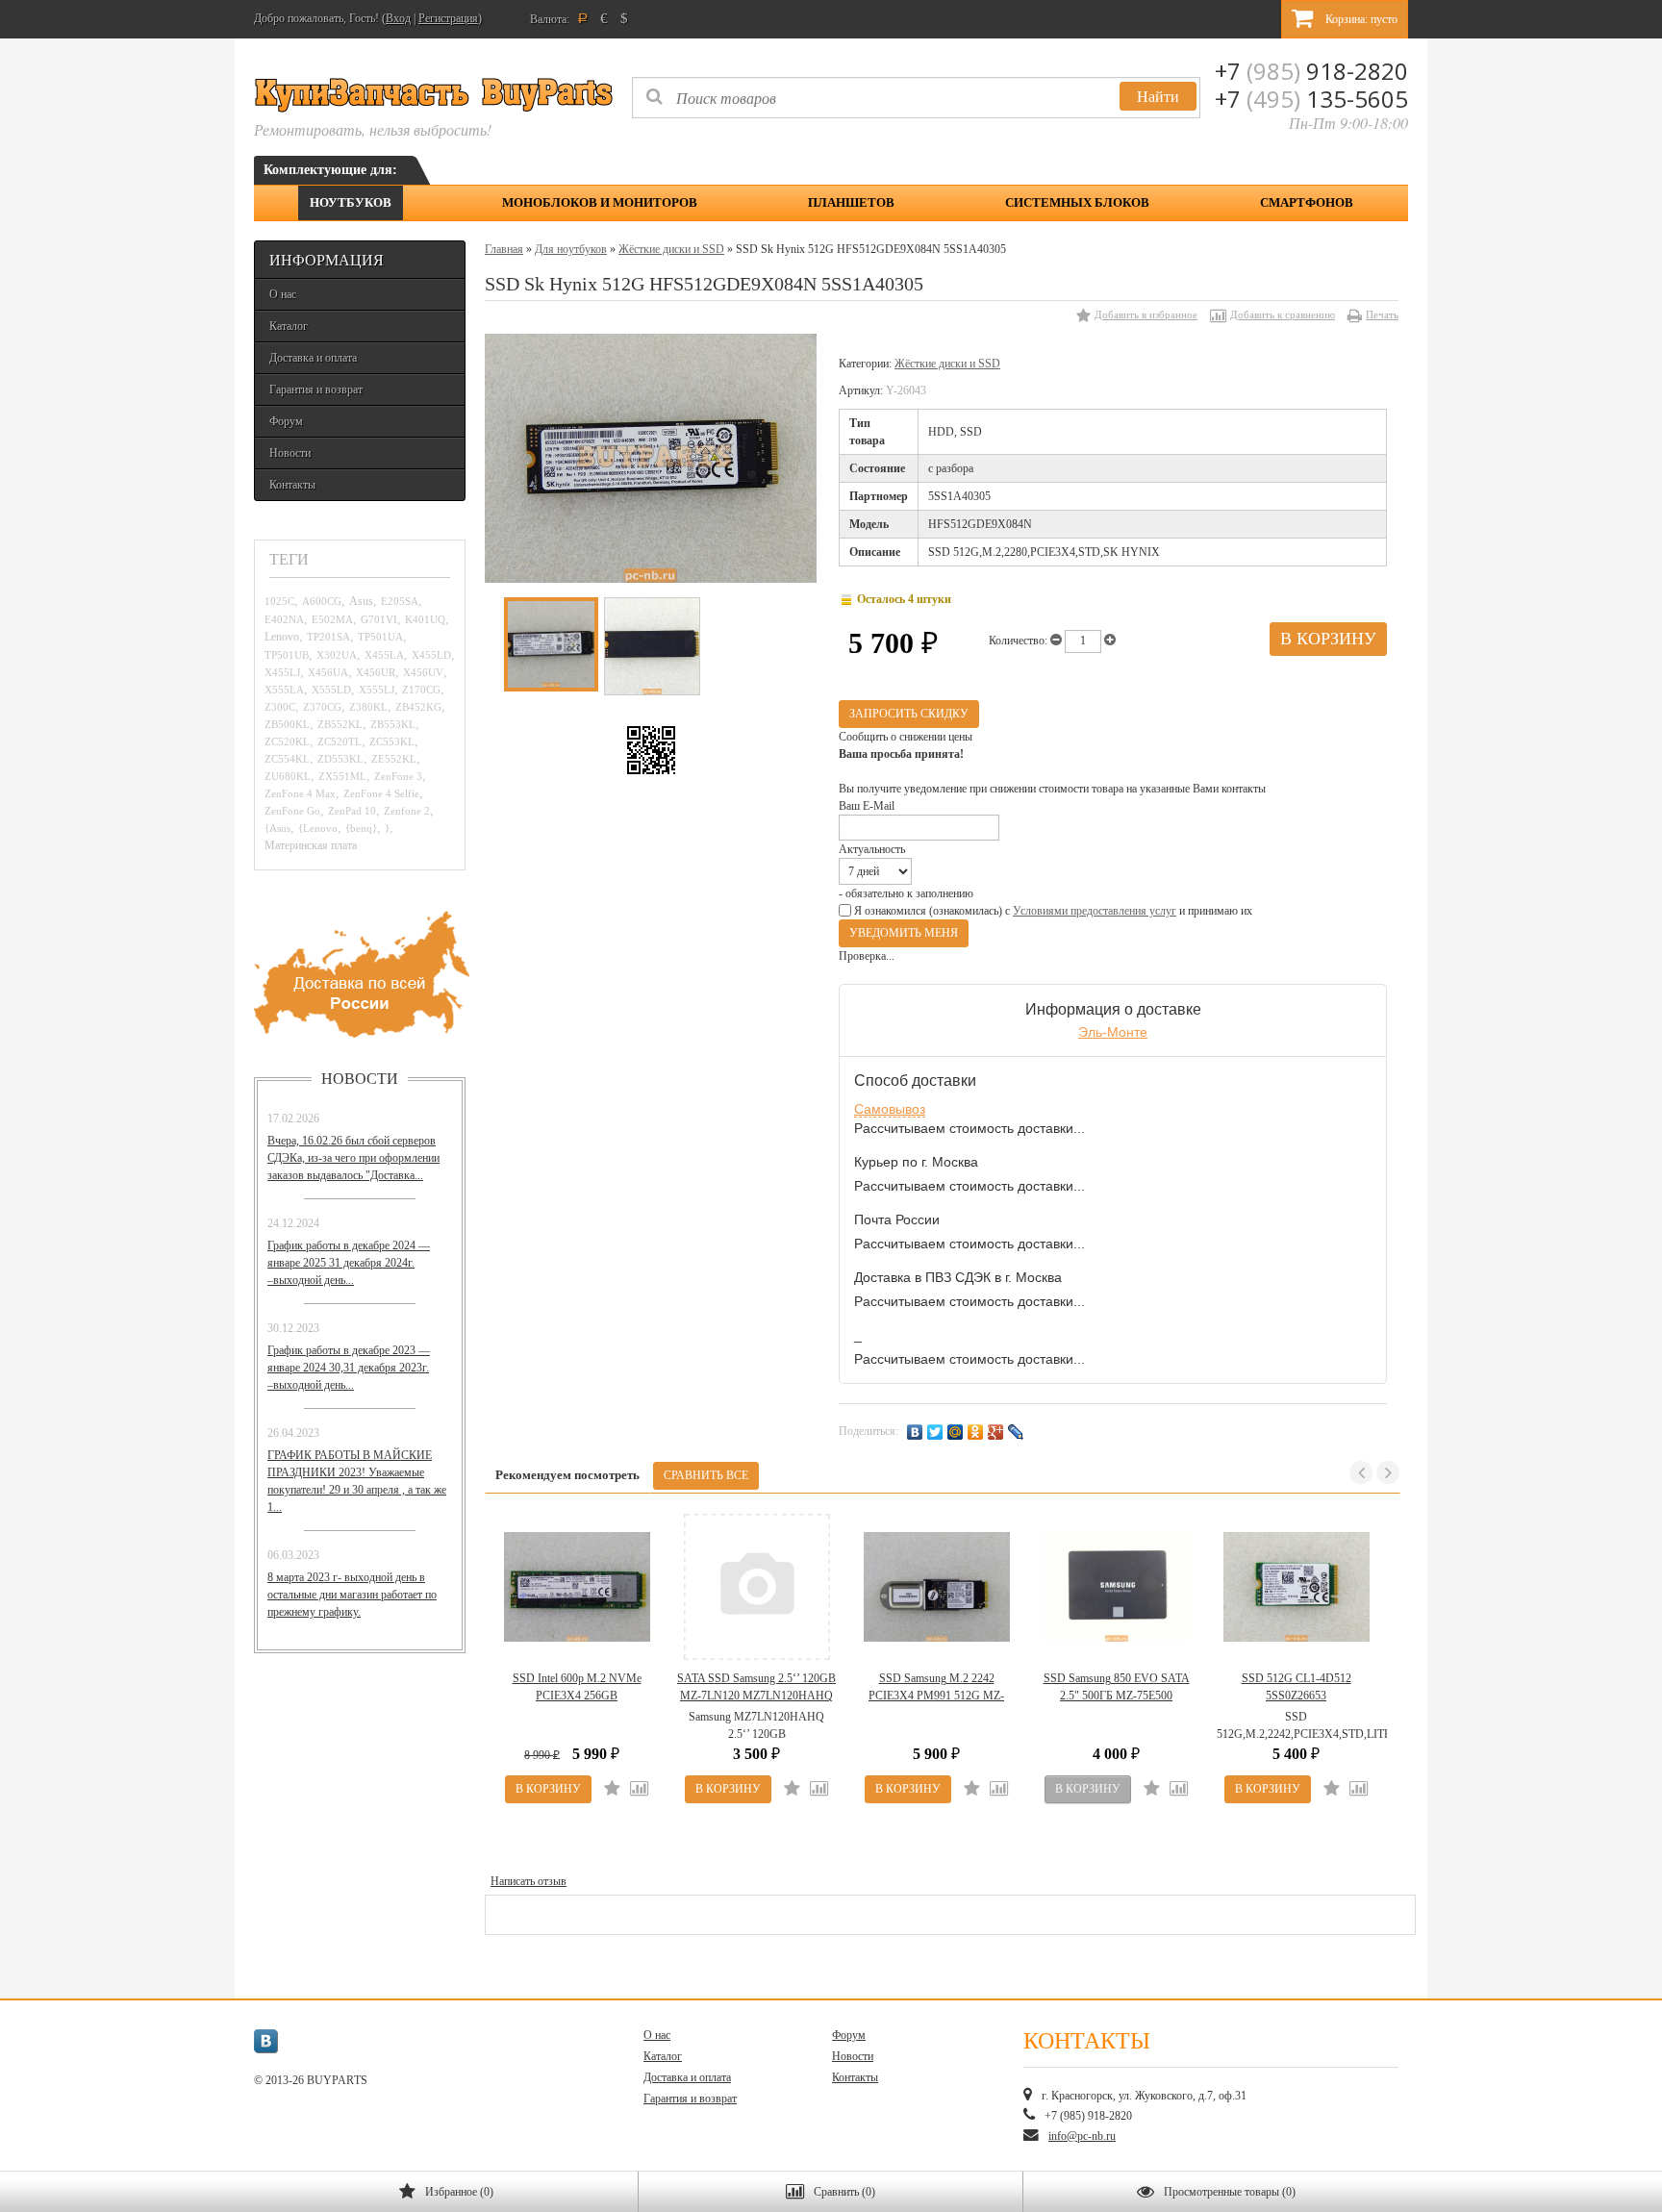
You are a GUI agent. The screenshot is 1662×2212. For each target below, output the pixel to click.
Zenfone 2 (407, 811)
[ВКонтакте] (915, 1432)
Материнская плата (311, 846)
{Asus (277, 828)
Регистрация (448, 18)
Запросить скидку (909, 714)
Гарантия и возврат (316, 390)
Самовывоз (890, 1109)
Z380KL (368, 707)
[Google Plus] (996, 1432)
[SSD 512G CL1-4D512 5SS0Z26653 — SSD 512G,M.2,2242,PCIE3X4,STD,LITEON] (1296, 1587)
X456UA (328, 672)
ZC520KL (287, 742)
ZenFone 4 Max (300, 793)
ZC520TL (340, 742)
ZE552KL (394, 759)
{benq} (361, 828)
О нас (283, 294)
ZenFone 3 (398, 776)
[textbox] (916, 98)
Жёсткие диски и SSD (671, 249)
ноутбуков (351, 202)
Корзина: (1360, 19)
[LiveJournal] (1016, 1432)
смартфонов (1307, 202)
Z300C (280, 707)
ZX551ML (342, 776)
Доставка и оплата (313, 358)
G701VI (379, 619)
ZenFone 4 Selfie (381, 793)
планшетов (851, 202)
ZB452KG (418, 707)
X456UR (376, 672)
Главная (504, 249)
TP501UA (380, 637)
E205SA (400, 601)
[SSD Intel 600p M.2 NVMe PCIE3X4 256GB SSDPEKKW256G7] (577, 1587)
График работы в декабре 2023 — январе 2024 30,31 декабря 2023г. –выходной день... (349, 1368)
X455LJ (282, 672)
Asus (361, 602)
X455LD (431, 655)
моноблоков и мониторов (600, 202)
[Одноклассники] (976, 1432)
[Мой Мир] (956, 1432)
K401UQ (425, 619)
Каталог (289, 326)
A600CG (322, 601)
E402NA (284, 619)
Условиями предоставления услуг (1095, 911)
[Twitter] (935, 1432)
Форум (286, 421)
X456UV (423, 672)
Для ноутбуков (571, 249)
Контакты (292, 485)
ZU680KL (288, 776)
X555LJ (377, 690)
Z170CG (421, 690)
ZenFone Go (292, 811)
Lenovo (282, 637)
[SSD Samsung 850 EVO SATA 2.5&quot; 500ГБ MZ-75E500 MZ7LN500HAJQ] (1116, 1587)
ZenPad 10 (352, 811)
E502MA (332, 619)
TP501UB (287, 655)
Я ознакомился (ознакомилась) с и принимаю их (1052, 911)
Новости (290, 453)
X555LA (284, 690)
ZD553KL (340, 759)
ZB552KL (340, 724)
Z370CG (322, 707)
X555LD (331, 690)
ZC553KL (392, 742)
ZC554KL (287, 759)
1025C (279, 601)
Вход (398, 18)
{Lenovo (318, 828)
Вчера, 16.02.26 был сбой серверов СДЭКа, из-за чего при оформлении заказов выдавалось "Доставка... (353, 1158)
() (459, 2192)
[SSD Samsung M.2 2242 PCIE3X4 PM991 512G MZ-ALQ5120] (936, 1587)
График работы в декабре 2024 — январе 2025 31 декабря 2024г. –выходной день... (349, 1263)
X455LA (384, 655)
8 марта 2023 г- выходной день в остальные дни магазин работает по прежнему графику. (352, 1595)
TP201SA (328, 637)
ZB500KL (287, 724)
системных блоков (1077, 202)
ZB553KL (393, 724)
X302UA (337, 655)
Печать (1382, 314)
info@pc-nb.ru (1082, 2136)
